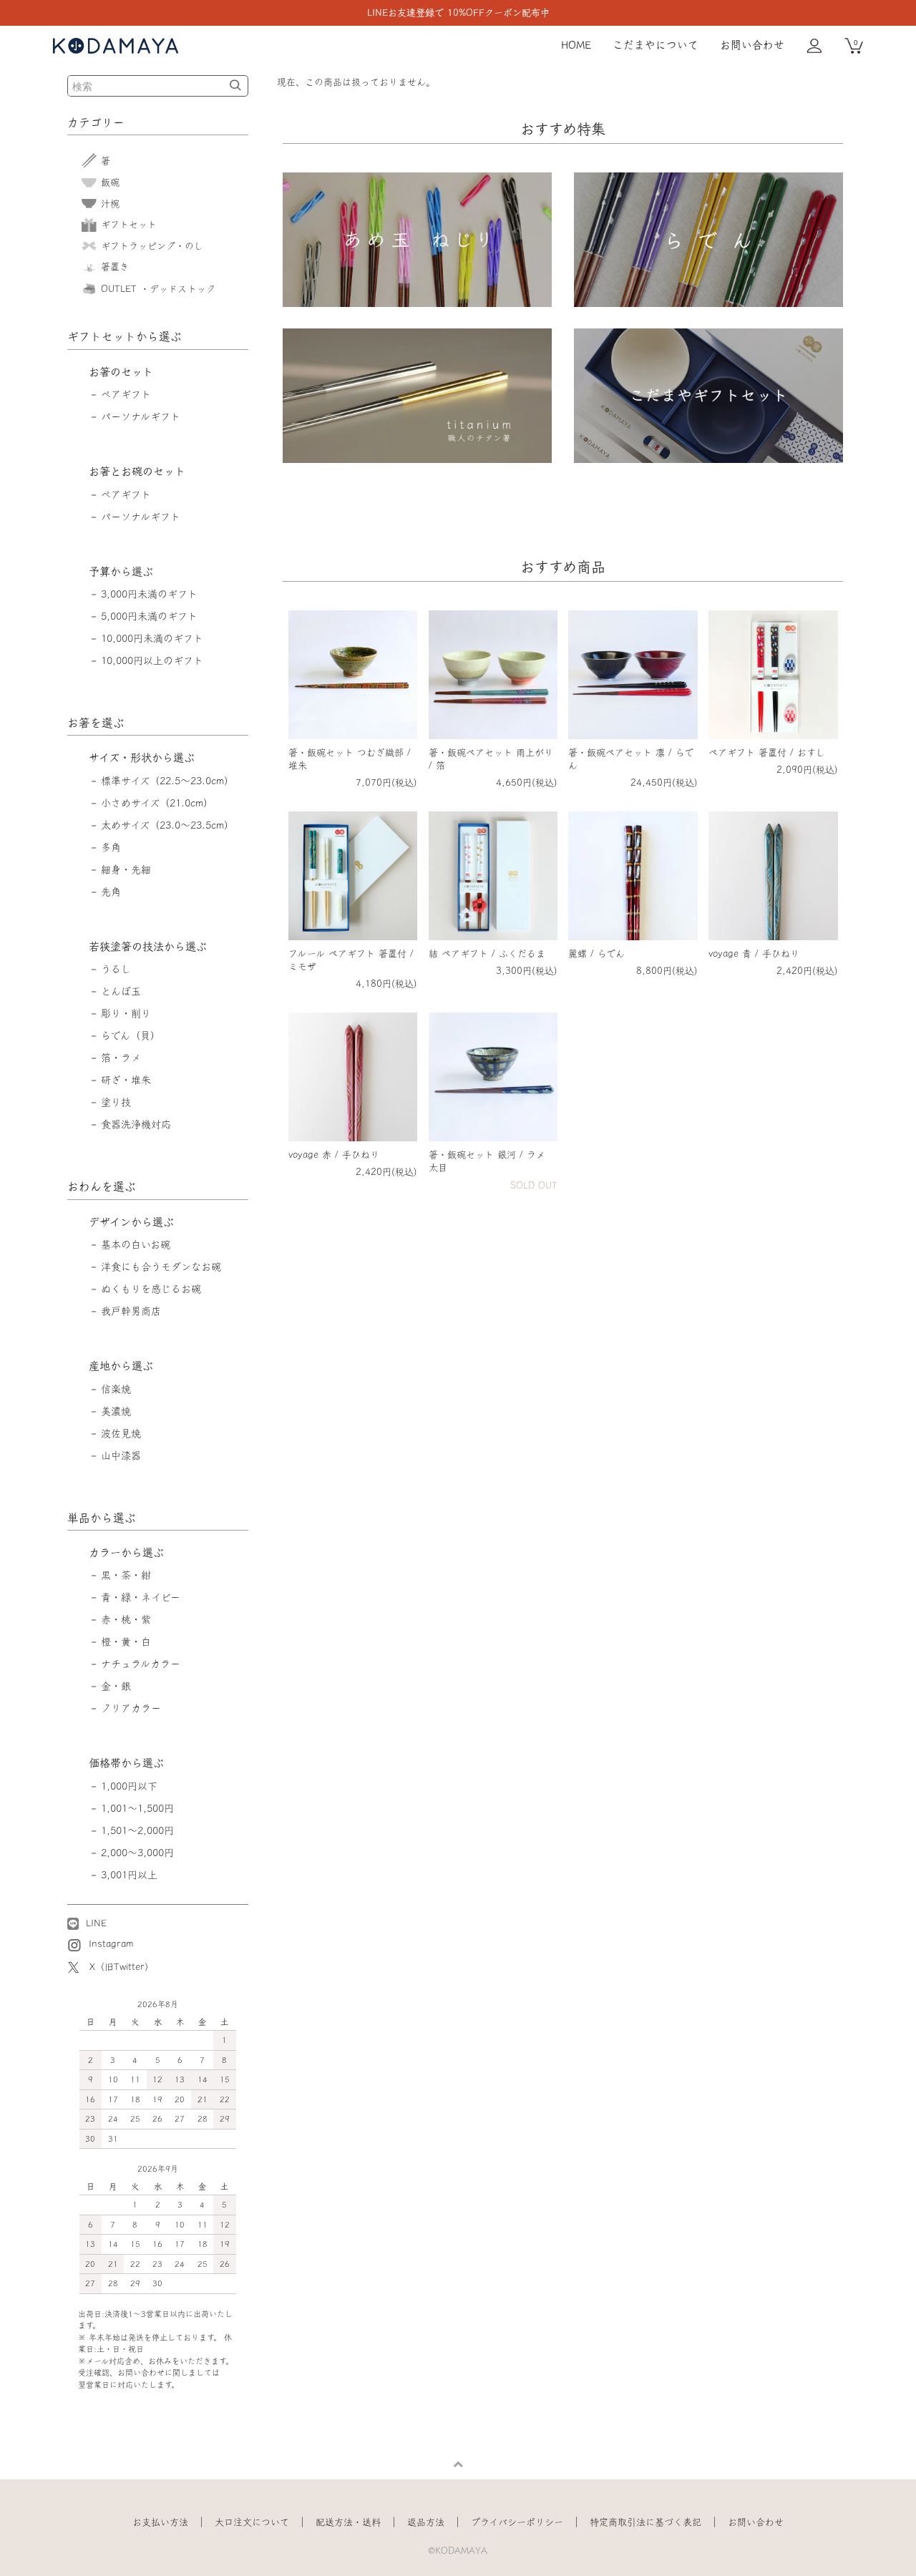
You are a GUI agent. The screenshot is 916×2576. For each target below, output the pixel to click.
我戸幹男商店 (131, 1311)
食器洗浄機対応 (136, 1124)
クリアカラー (131, 1708)
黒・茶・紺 (126, 1575)
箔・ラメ (121, 1058)
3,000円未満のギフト (149, 594)
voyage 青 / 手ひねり (754, 953)
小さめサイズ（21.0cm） (157, 803)
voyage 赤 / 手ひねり (334, 1155)
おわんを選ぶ (102, 1186)
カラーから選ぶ (126, 1552)
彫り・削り (126, 1013)
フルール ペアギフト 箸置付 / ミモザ (351, 960)
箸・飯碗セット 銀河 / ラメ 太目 (487, 1161)
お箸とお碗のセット (137, 471)
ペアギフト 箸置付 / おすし (767, 752)
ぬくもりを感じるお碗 (151, 1289)
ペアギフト (126, 394)
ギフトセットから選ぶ (125, 336)
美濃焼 (116, 1411)
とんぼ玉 (121, 991)
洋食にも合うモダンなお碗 (161, 1267)
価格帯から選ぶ (126, 1763)
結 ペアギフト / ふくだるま (487, 953)
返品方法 (426, 2522)
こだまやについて (656, 45)
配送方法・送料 (348, 2522)
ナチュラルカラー (141, 1664)
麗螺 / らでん (596, 953)
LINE (94, 1923)
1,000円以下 (129, 1786)
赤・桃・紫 (126, 1619)
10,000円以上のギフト (152, 660)
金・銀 (116, 1686)
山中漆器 (121, 1455)
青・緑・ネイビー (141, 1597)
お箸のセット (121, 372)
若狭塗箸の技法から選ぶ (148, 946)
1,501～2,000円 (137, 1830)
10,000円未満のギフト (152, 638)
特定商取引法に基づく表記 (645, 2522)
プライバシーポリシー (517, 2522)
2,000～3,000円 (137, 1853)
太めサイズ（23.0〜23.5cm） (167, 825)
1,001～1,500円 (137, 1808)
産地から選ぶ (121, 1366)
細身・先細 (126, 869)
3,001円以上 (129, 1875)
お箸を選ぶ (96, 723)
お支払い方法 (160, 2522)
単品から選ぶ (102, 1518)
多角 (111, 847)
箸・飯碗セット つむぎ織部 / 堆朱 (350, 759)
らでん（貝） (131, 1035)
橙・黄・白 (126, 1641)
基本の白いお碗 (136, 1244)
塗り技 (116, 1102)
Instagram (109, 1944)
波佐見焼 (121, 1433)
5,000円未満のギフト (149, 616)
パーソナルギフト (141, 416)
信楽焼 (116, 1389)
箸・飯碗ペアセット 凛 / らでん (631, 759)
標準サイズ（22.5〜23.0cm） (167, 781)
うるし (116, 969)
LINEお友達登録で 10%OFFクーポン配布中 (458, 13)
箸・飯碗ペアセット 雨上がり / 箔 (491, 759)
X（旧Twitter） (122, 1967)
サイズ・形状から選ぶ (142, 757)
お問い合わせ (752, 45)
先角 (111, 892)
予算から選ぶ (121, 571)
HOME (576, 45)
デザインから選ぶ (131, 1222)
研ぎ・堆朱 (126, 1080)
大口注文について (252, 2522)
